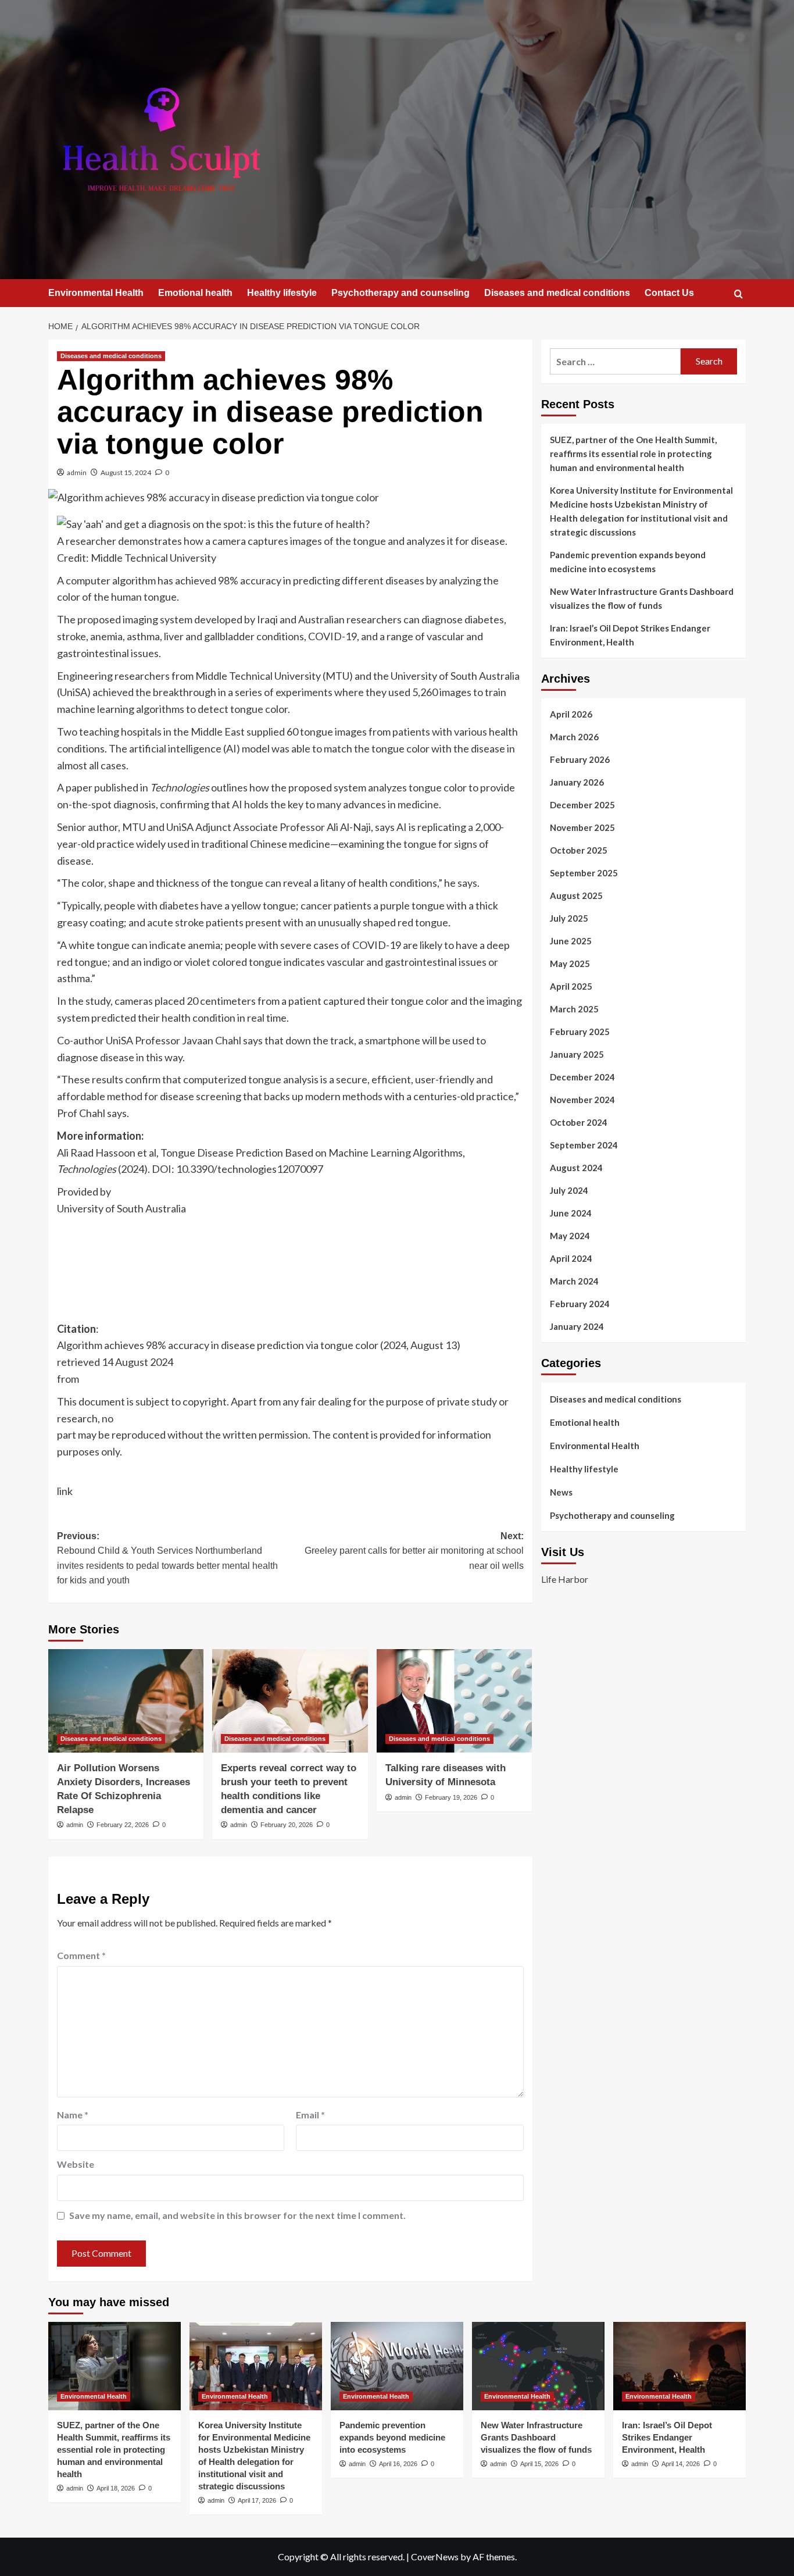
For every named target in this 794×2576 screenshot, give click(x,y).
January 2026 (577, 782)
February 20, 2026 (287, 1825)
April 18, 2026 (116, 2488)
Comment (81, 1955)
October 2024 (579, 1122)
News (561, 1492)
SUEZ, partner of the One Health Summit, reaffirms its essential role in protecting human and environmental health (633, 454)
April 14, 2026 (681, 2464)
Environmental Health (96, 293)
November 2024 (582, 1100)
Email (310, 2115)
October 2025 (579, 850)
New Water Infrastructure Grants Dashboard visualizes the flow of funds (642, 598)
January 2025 (577, 1054)
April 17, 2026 (257, 2500)
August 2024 (576, 1168)
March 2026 (574, 737)
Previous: (167, 1558)
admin (77, 472)
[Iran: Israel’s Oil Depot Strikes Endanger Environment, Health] (679, 2366)
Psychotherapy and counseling (400, 293)
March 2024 (574, 1281)
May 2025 (570, 964)
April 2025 (571, 986)
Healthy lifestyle (282, 293)
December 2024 (582, 1077)
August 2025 (576, 895)
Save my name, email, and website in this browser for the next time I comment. (237, 2215)
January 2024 (577, 1326)
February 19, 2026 (451, 1797)
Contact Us (669, 293)
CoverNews (435, 2557)
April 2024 (571, 1258)
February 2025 (580, 1032)
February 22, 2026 (123, 1825)
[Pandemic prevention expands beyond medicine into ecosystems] (397, 2366)
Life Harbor (565, 1579)
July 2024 (569, 1190)
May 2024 (570, 1236)
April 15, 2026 (539, 2464)
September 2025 (584, 873)
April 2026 (571, 714)
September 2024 (584, 1145)
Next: (414, 1551)
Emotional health (195, 293)
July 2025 (569, 918)
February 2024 (580, 1304)
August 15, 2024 (126, 472)
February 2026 (580, 759)
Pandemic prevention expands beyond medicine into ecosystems (628, 562)
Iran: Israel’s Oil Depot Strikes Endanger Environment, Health (630, 635)
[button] (738, 294)
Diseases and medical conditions (557, 293)
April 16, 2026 (398, 2464)
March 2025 (574, 1009)
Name (73, 2115)
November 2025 (582, 827)
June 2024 (571, 1213)
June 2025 (571, 941)
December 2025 (582, 805)
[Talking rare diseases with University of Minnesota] (454, 1701)
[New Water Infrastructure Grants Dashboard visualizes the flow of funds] (538, 2366)
